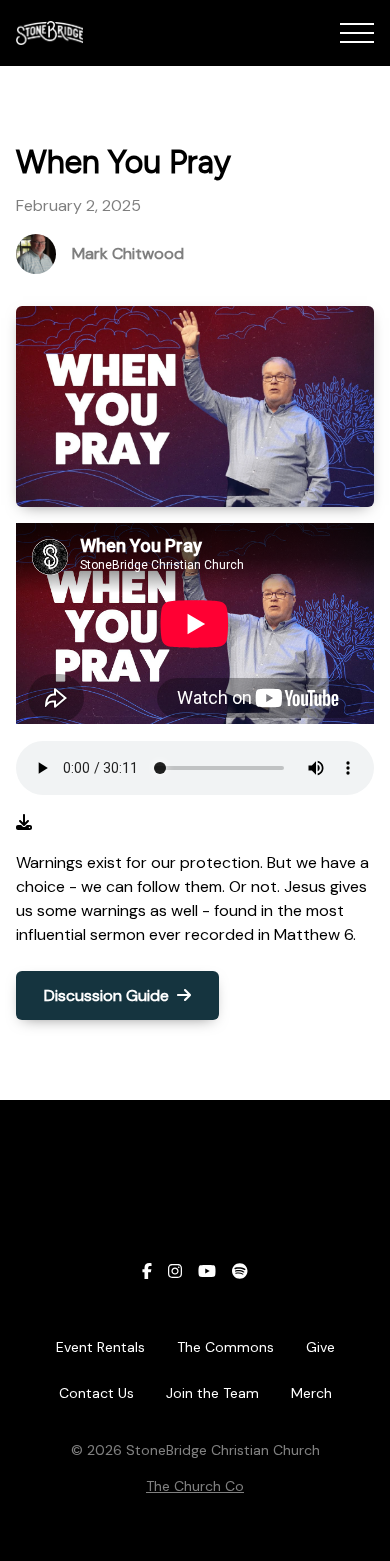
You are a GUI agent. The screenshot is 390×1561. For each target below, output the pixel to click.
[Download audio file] (24, 823)
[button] (357, 33)
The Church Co (195, 1486)
